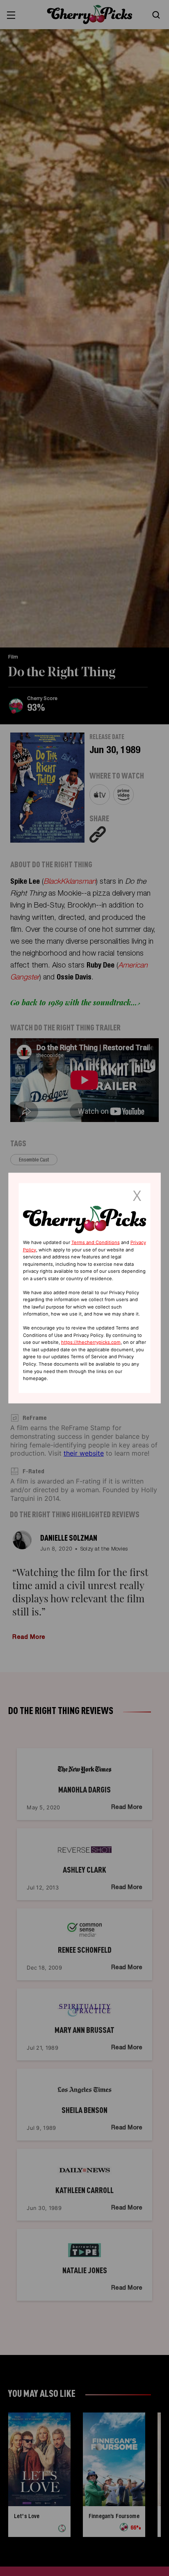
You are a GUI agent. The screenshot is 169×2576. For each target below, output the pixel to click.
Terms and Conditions (96, 1242)
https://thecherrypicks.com (91, 1342)
